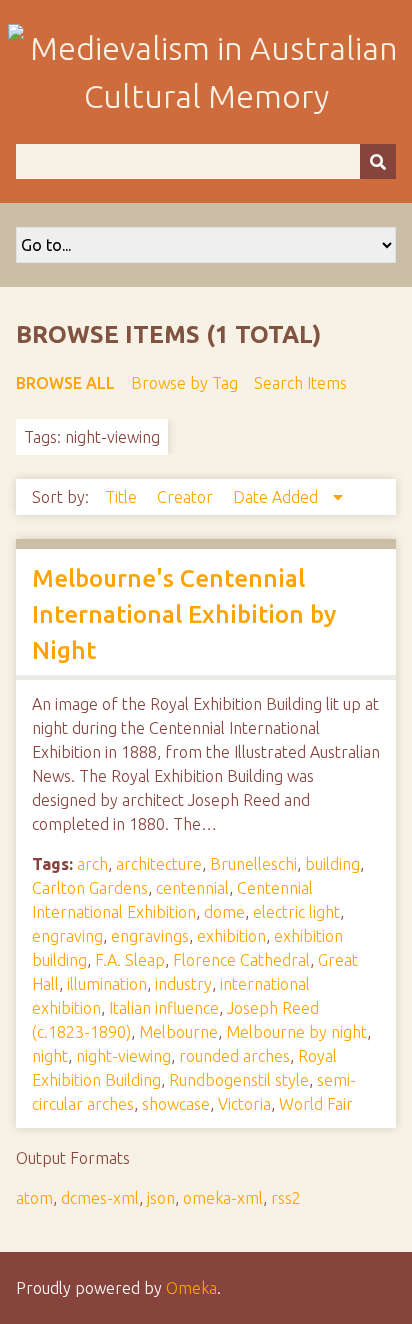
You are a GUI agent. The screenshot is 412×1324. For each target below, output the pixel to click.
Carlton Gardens (90, 888)
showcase (176, 1104)
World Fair (316, 1104)
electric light (296, 912)
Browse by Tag (184, 383)
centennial (192, 888)
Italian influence (164, 1008)
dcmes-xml (100, 1198)
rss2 (286, 1198)
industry (183, 984)
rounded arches (234, 1056)
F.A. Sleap (130, 960)
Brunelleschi (253, 864)
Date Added (277, 497)
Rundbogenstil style (239, 1080)
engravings (150, 936)
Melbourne (178, 1032)
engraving (67, 936)
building (332, 864)
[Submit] (378, 161)
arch (92, 864)
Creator (187, 497)
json (161, 1198)
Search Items (300, 383)
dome (224, 912)
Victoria (244, 1104)
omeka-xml (223, 1198)
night (50, 1056)
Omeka (191, 1288)
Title (123, 497)
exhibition (231, 936)
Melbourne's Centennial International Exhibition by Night (184, 614)
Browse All (65, 383)
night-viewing (123, 1056)
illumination (107, 984)
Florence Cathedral (241, 960)
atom (34, 1198)
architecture (159, 864)
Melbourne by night (296, 1032)
